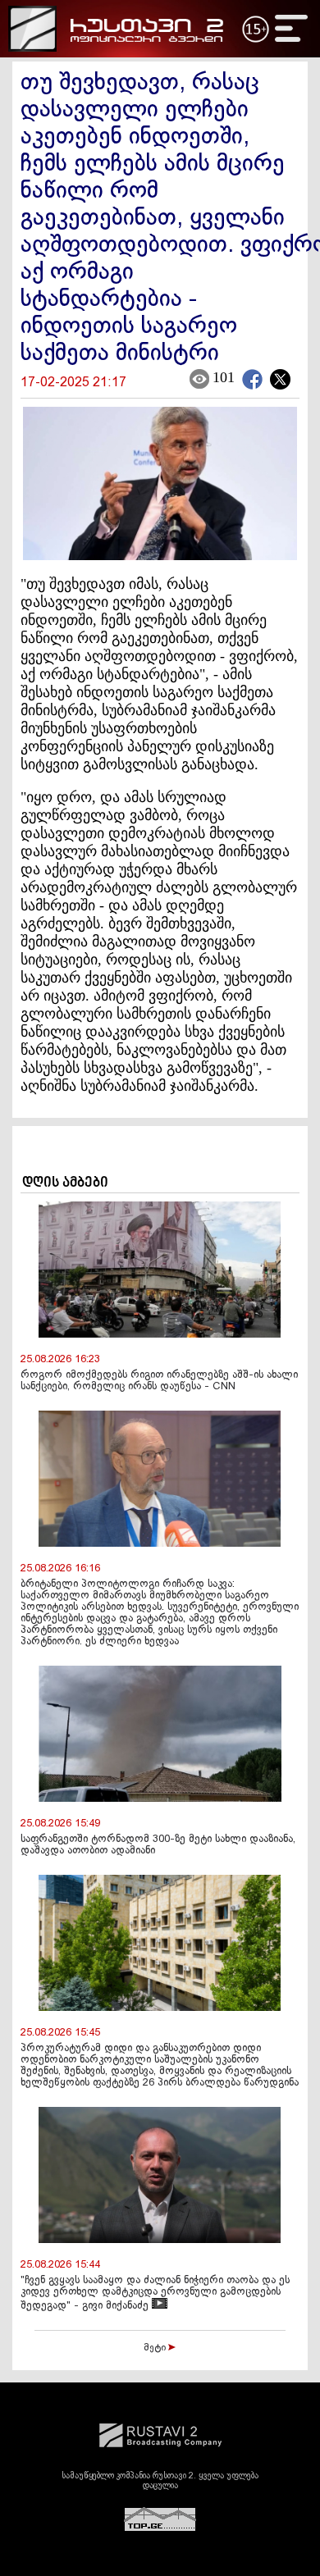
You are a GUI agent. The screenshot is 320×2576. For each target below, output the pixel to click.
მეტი (156, 2348)
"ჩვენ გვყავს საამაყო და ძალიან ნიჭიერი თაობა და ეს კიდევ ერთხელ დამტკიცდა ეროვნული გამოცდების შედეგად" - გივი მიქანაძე (155, 2293)
